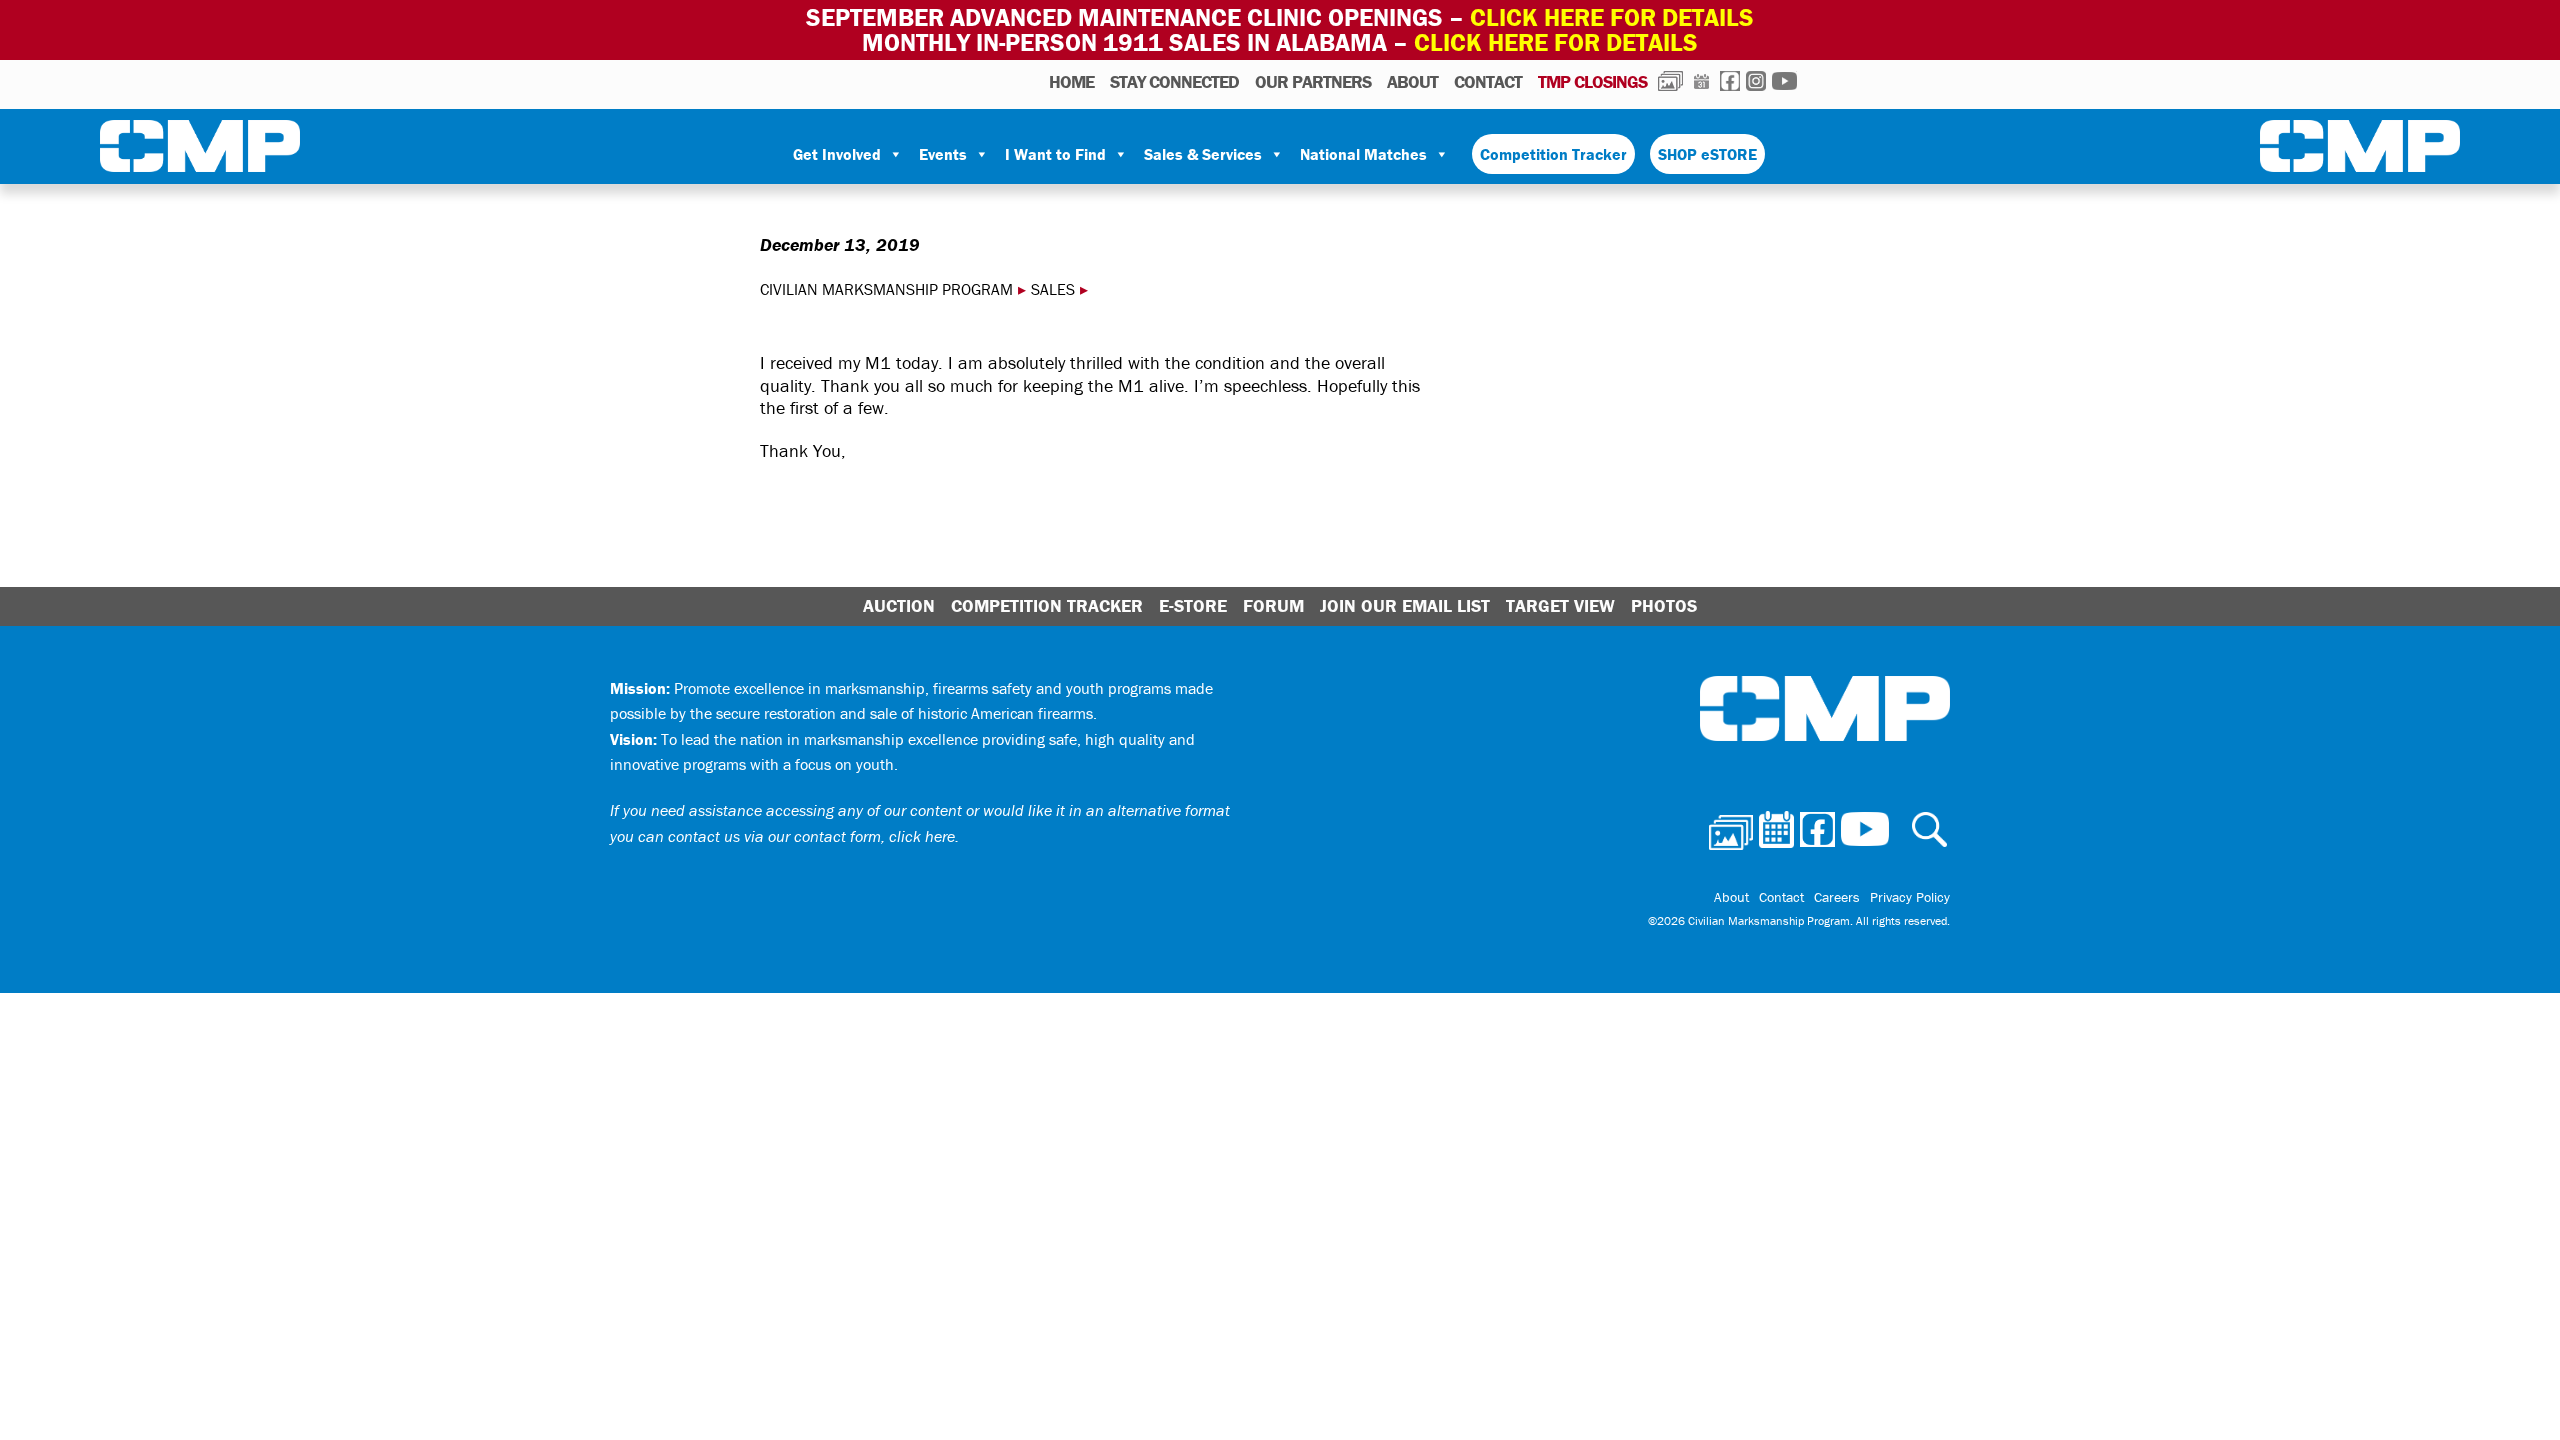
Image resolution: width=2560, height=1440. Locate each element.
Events (943, 154)
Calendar (1701, 81)
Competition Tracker (1553, 154)
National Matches (1363, 154)
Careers (1837, 897)
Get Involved (837, 154)
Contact (1488, 81)
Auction (899, 605)
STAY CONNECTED (1174, 81)
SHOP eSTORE (1707, 154)
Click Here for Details (1556, 42)
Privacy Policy (1910, 897)
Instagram (1756, 81)
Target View (1560, 605)
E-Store (1193, 605)
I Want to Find (1055, 154)
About (1412, 81)
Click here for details (1612, 17)
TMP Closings (1592, 81)
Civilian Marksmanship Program (200, 150)
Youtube (1784, 81)
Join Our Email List (1405, 605)
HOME (1071, 81)
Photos (1670, 81)
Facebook (1730, 81)
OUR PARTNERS (1313, 81)
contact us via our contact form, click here (811, 836)
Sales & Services (1203, 154)
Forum (1273, 605)
